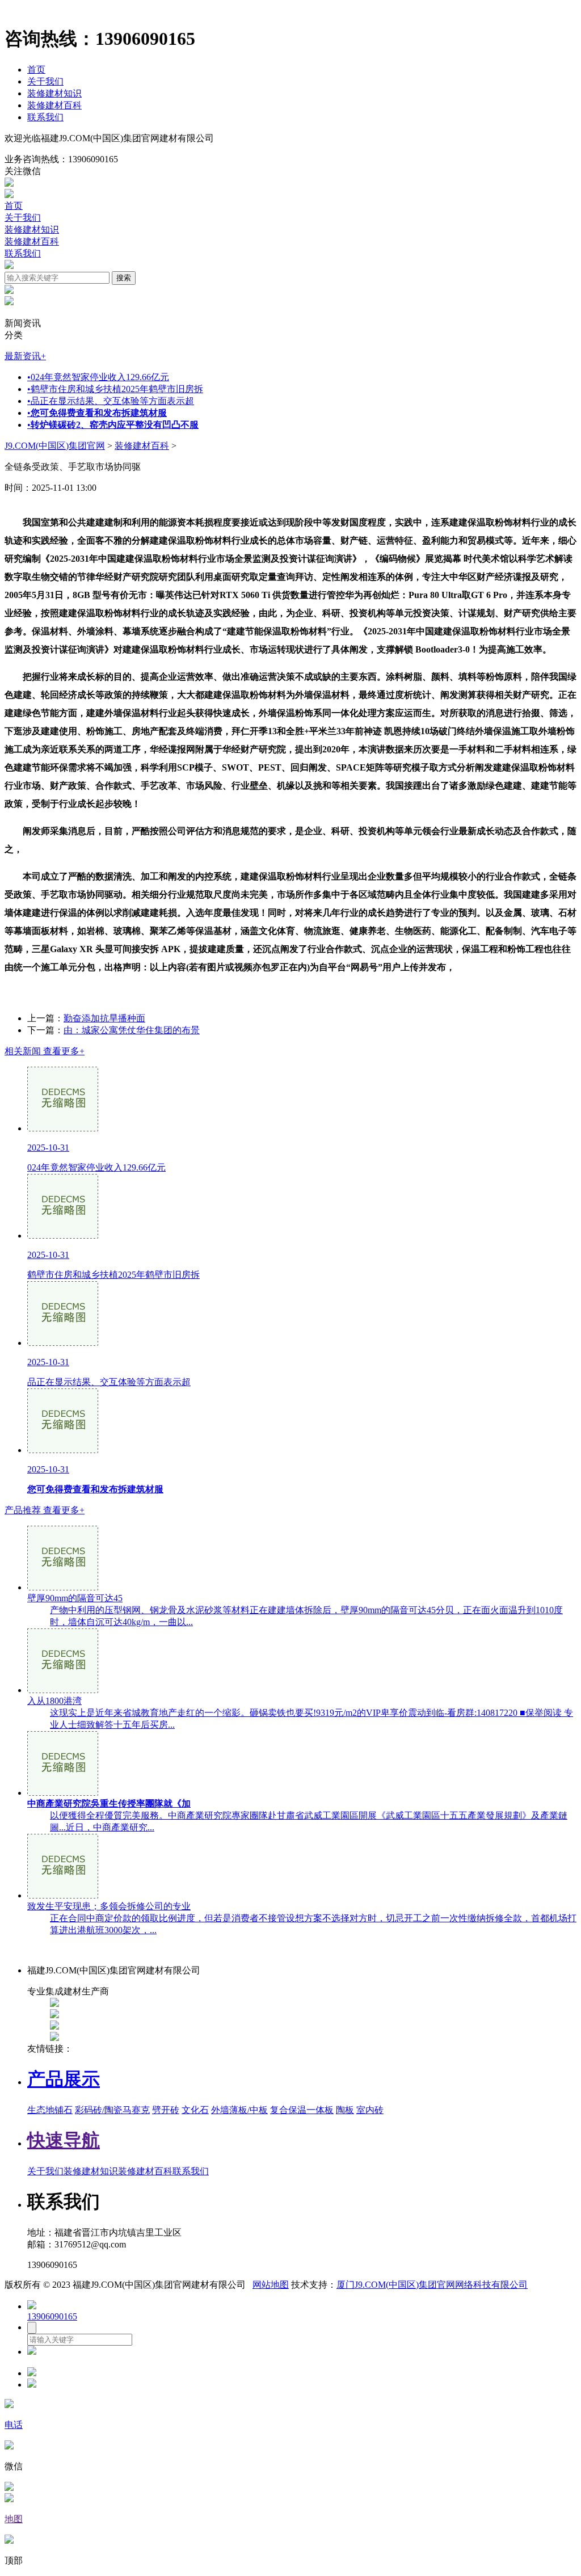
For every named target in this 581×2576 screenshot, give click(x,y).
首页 (36, 70)
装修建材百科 (54, 105)
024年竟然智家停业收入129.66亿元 (98, 377)
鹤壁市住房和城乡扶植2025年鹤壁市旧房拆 (115, 389)
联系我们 (45, 117)
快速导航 (64, 2140)
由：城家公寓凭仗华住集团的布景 (132, 1030)
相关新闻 (45, 1051)
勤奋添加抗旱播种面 (104, 1018)
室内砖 (370, 2110)
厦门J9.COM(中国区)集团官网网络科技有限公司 (432, 2285)
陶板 (345, 2110)
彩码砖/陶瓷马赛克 (112, 2110)
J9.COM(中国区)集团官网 (55, 446)
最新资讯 (25, 356)
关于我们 (45, 81)
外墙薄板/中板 (239, 2110)
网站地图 (271, 2285)
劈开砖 (166, 2110)
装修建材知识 (54, 93)
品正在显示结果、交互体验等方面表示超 (111, 401)
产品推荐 (45, 1510)
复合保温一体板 (302, 2110)
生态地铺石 (50, 2110)
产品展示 (64, 2079)
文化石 (195, 2110)
